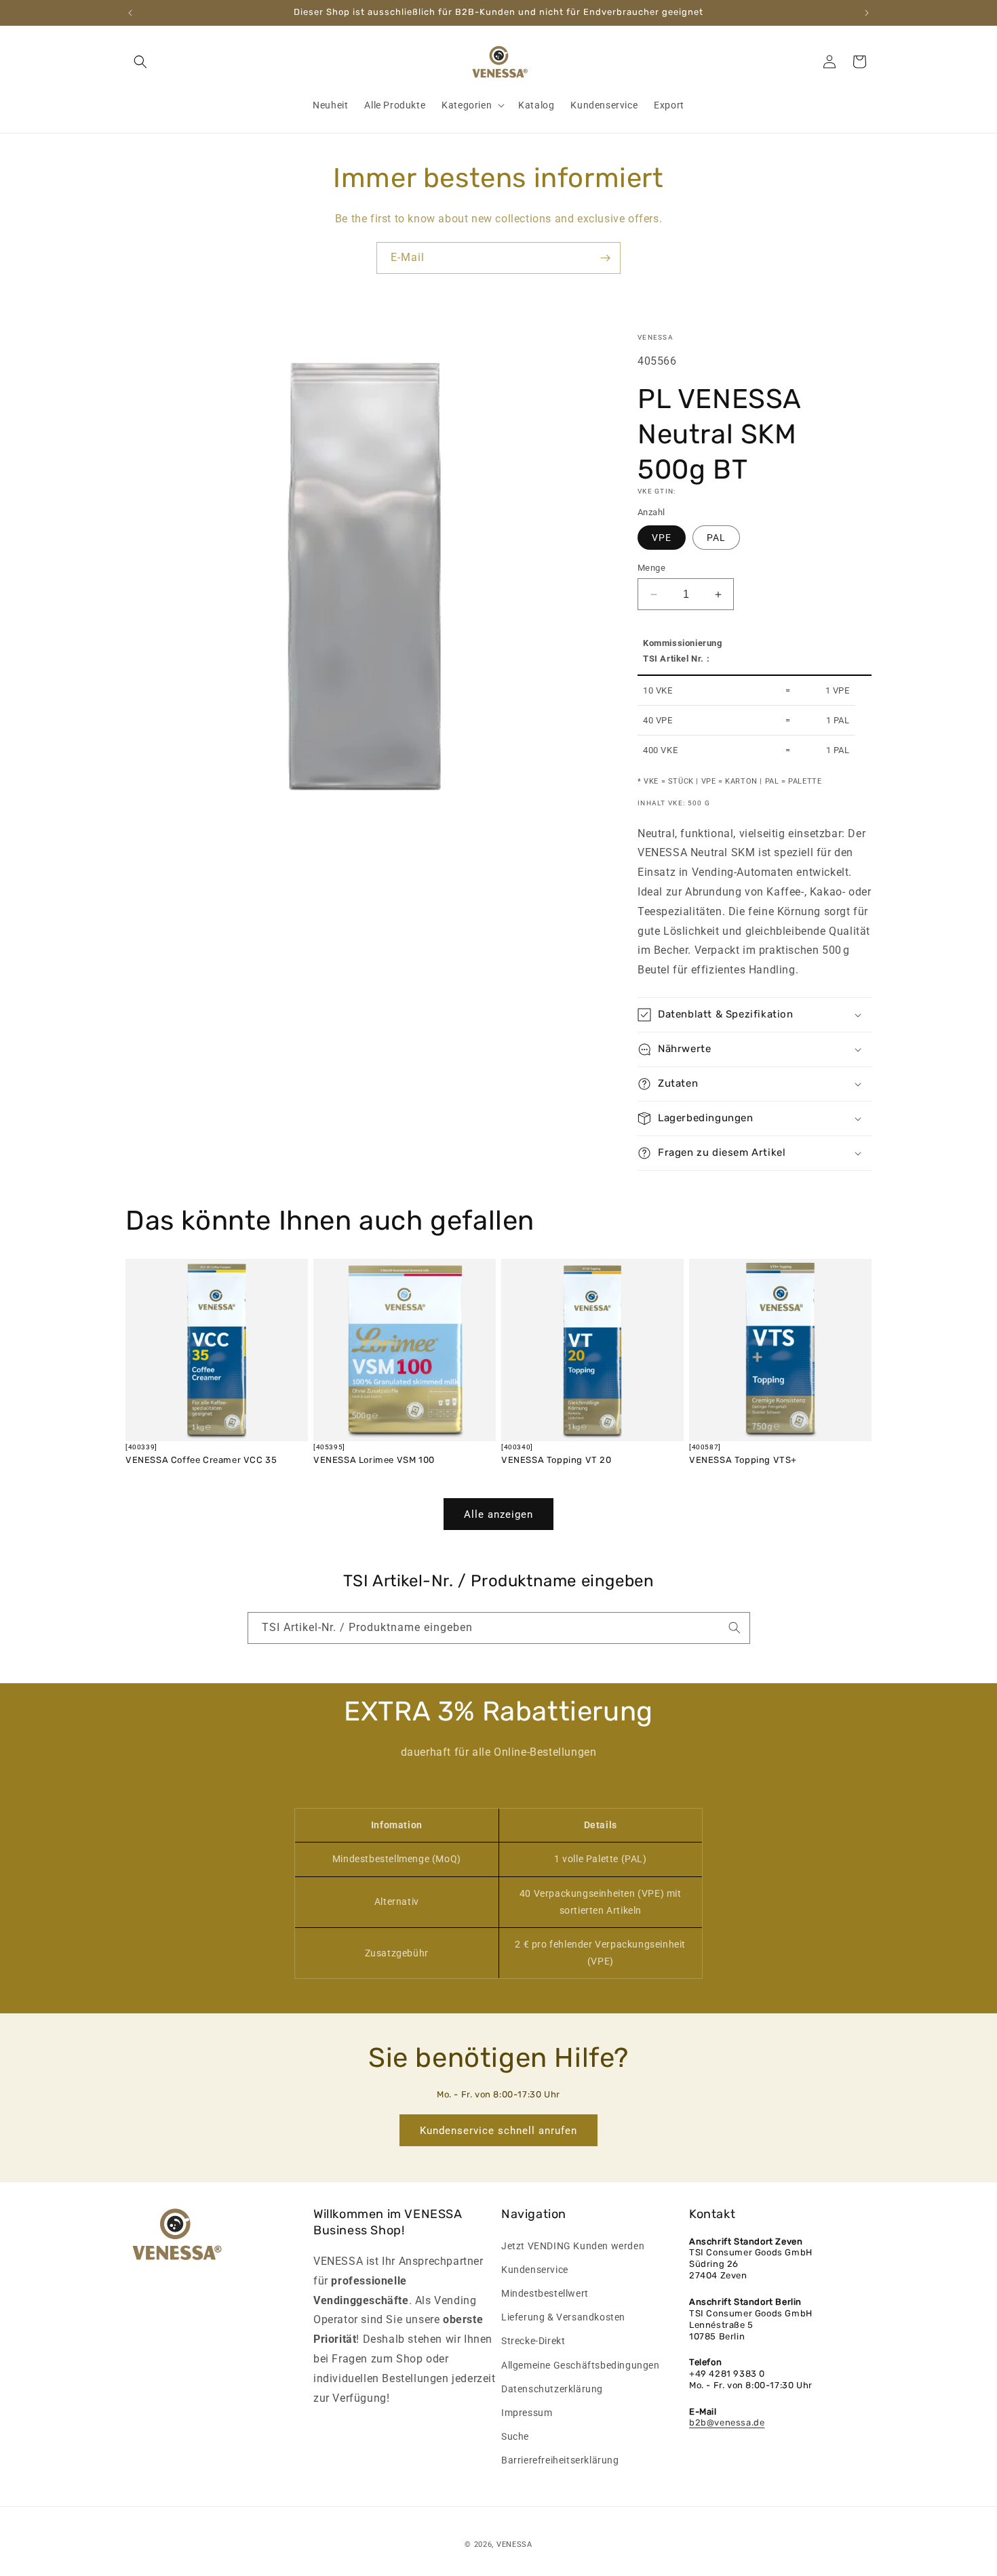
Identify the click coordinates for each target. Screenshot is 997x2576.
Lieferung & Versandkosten (563, 2317)
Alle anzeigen (498, 1514)
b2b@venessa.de (727, 2422)
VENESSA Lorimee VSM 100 (374, 1460)
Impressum (527, 2413)
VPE (662, 538)
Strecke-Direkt (533, 2341)
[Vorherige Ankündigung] (130, 13)
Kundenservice (535, 2270)
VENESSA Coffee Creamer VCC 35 (201, 1460)
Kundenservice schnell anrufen (498, 2131)
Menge (651, 568)
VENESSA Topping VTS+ (743, 1460)
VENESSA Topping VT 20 (556, 1460)
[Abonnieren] (605, 258)
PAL (716, 538)
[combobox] (499, 1628)
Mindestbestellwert (545, 2293)
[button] (140, 62)
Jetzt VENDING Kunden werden (573, 2246)
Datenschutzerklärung (552, 2389)
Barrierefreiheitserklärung (560, 2460)
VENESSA (514, 2544)
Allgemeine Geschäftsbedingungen (581, 2365)
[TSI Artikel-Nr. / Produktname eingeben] (735, 1628)
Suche (515, 2436)
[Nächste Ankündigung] (867, 13)
